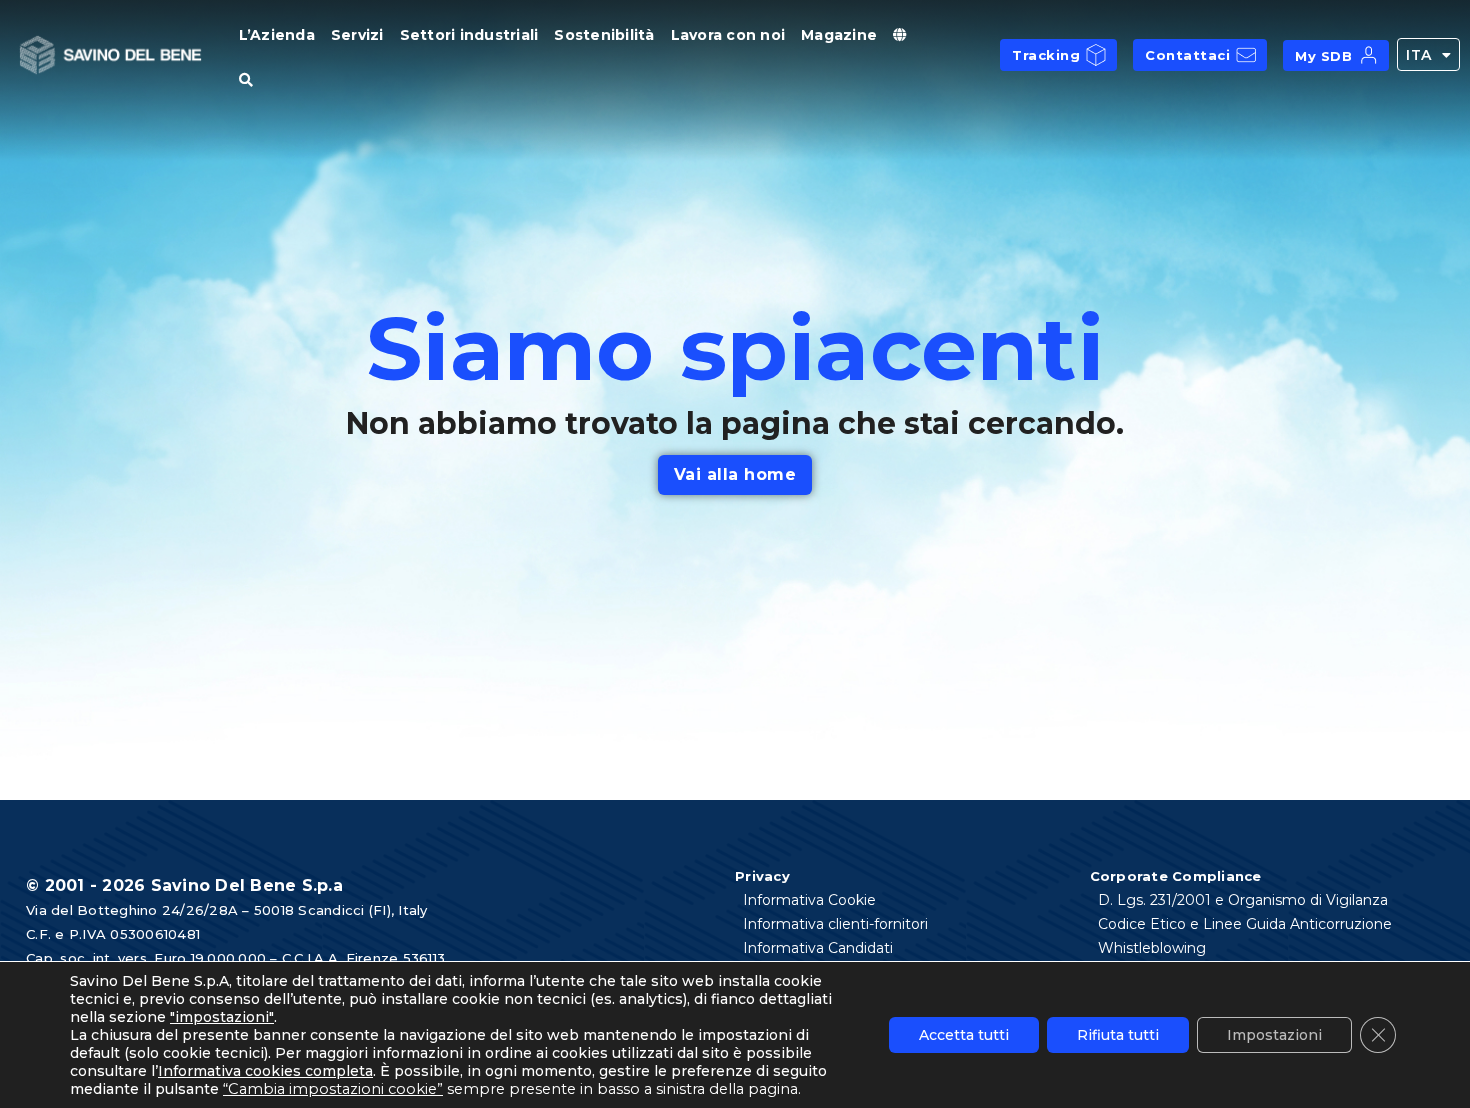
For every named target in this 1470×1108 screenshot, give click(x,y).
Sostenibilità (604, 35)
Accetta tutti (964, 1035)
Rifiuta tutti (1118, 1035)
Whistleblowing (1152, 948)
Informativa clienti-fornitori (835, 924)
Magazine (839, 35)
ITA (1419, 55)
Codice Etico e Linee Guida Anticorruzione (1245, 924)
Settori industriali (469, 35)
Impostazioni (1274, 1035)
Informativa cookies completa (265, 1071)
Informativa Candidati (818, 948)
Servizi (357, 35)
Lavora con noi (728, 35)
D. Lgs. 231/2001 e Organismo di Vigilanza (1243, 900)
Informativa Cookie (809, 900)
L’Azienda (277, 35)
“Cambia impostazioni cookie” (333, 1089)
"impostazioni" (222, 1017)
